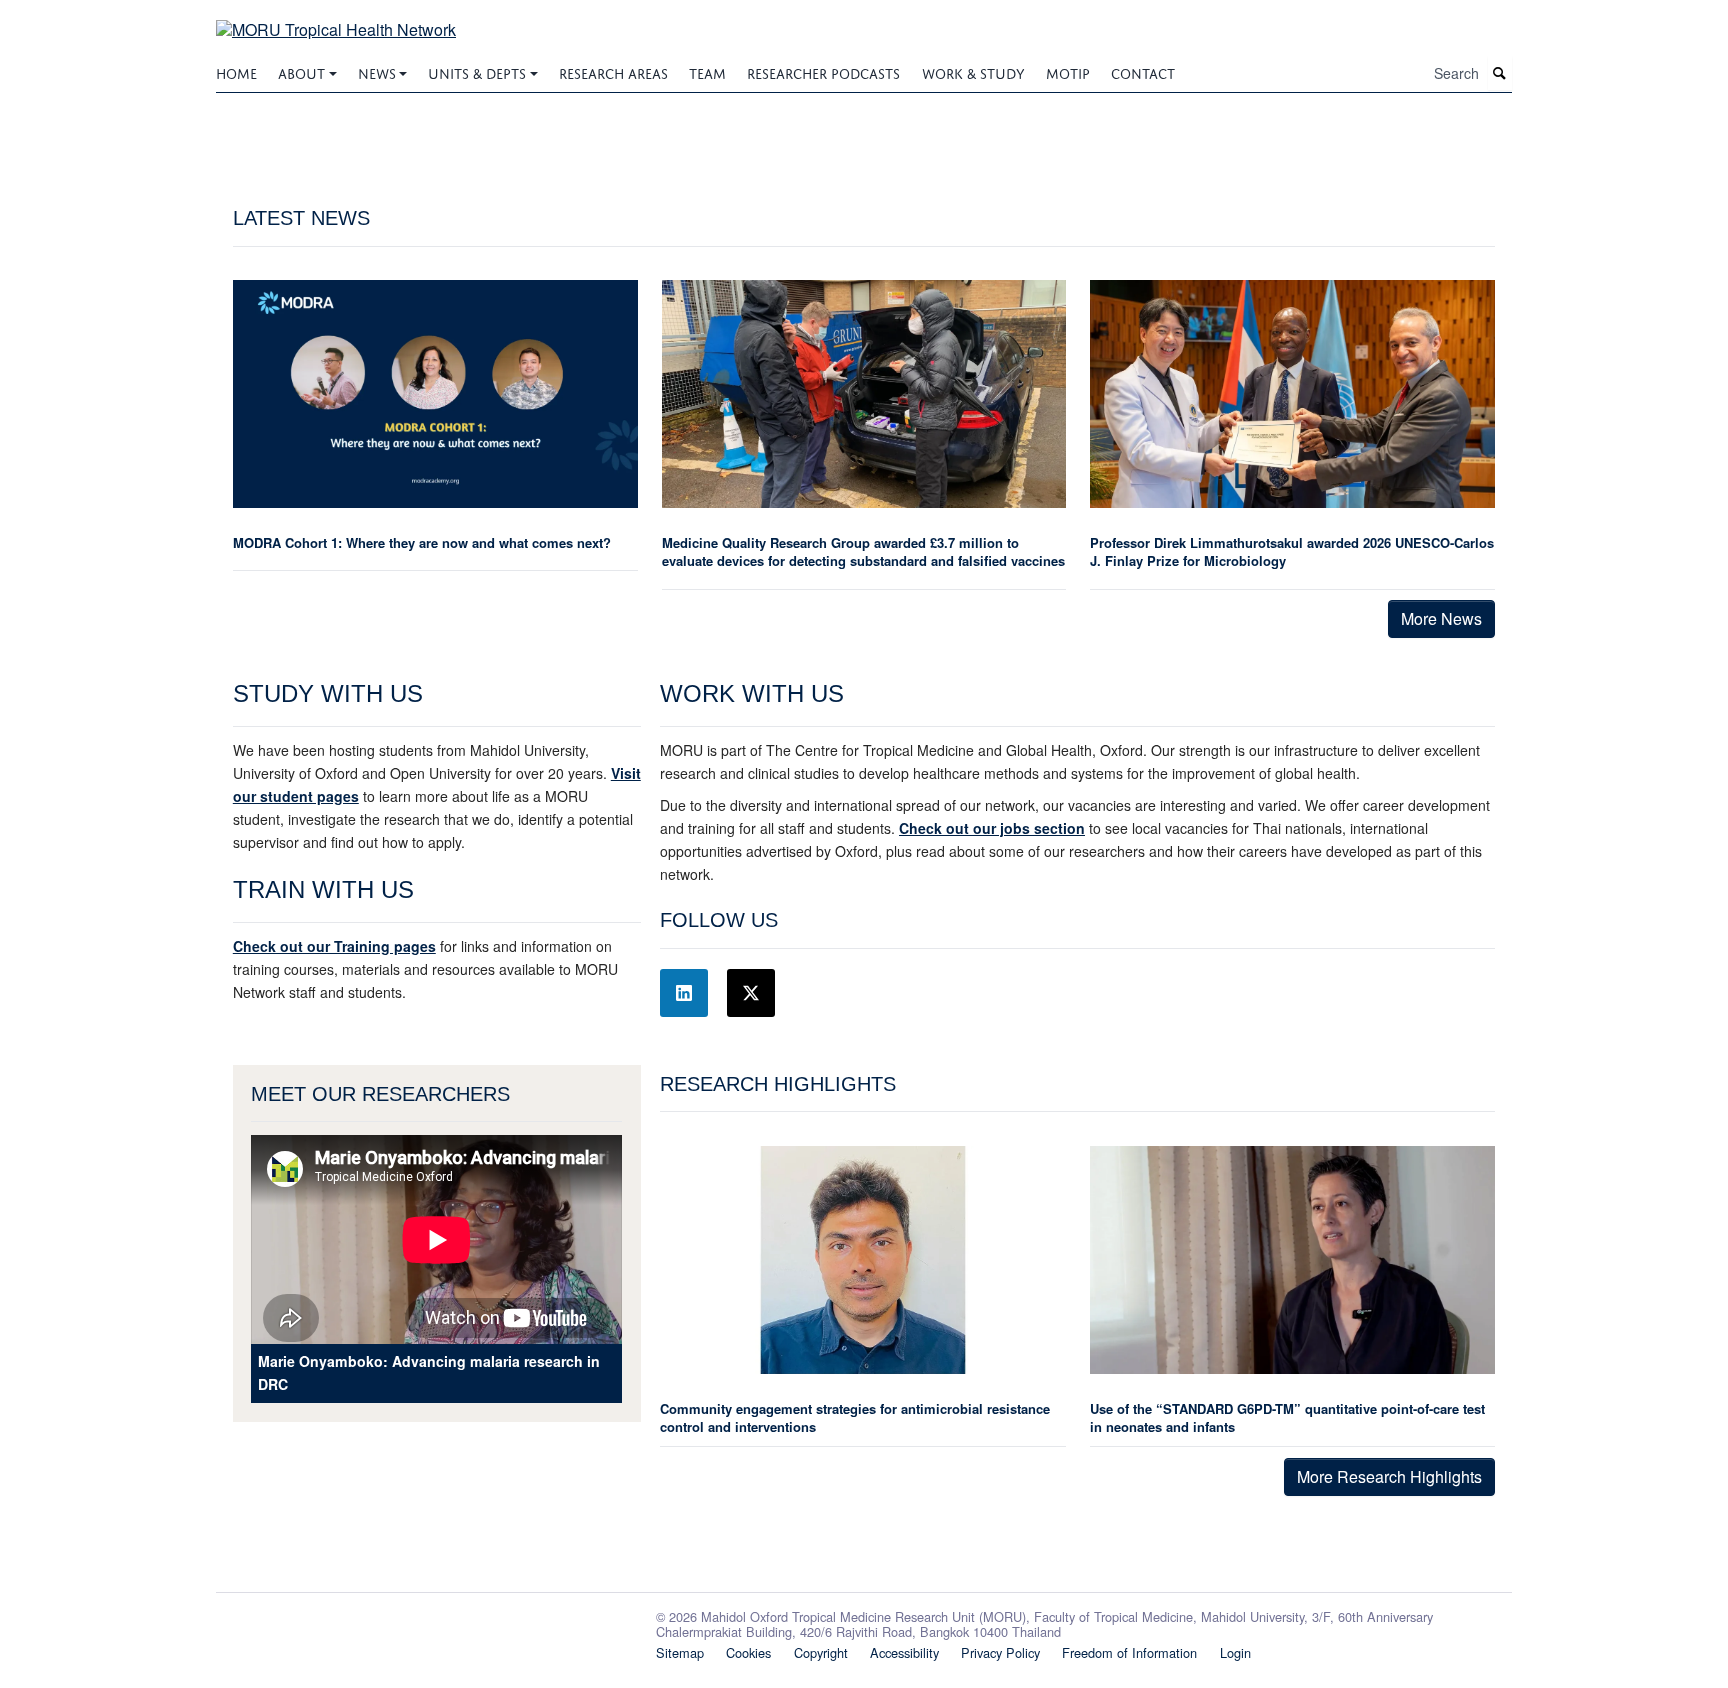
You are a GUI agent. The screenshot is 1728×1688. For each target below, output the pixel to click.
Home (236, 71)
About (301, 71)
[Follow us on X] (751, 993)
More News (1441, 618)
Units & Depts (477, 71)
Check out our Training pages (334, 946)
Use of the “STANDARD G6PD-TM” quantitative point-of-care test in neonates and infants (1287, 1417)
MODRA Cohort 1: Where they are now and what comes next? (422, 542)
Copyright (821, 1652)
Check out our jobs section (992, 828)
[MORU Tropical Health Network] (336, 17)
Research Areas (613, 71)
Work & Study (973, 71)
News (377, 71)
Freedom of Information (1129, 1652)
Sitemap (680, 1652)
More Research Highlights (1389, 1476)
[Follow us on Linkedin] (684, 993)
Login (1235, 1652)
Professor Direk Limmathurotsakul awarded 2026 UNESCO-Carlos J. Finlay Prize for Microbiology (1292, 551)
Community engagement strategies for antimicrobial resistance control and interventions (855, 1417)
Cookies (748, 1652)
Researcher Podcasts (823, 71)
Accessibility (904, 1652)
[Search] (1500, 73)
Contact (1143, 71)
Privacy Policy (1000, 1652)
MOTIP (1068, 71)
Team (707, 71)
